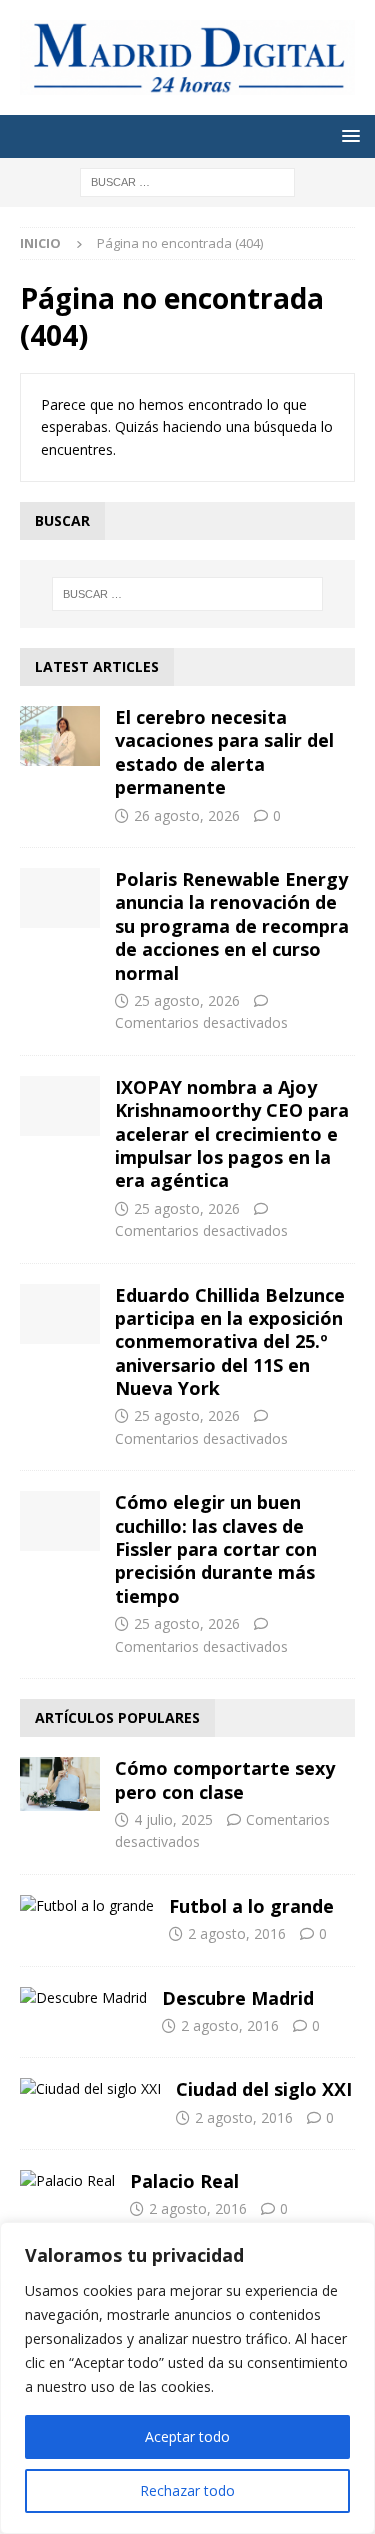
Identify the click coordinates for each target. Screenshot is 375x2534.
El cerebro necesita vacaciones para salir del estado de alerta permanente (224, 752)
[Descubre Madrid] (83, 1998)
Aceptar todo (187, 2436)
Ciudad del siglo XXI (264, 2089)
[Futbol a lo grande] (87, 1906)
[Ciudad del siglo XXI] (90, 2089)
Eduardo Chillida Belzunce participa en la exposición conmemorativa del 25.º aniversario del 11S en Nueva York (230, 1342)
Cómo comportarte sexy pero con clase (225, 1779)
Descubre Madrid (238, 1998)
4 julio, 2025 (173, 1819)
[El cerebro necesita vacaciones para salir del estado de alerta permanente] (60, 736)
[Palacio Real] (67, 2181)
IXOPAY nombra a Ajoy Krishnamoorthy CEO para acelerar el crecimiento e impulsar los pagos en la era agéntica (232, 1134)
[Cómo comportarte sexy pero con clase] (60, 1783)
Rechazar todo (187, 2490)
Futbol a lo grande (251, 1906)
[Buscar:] (187, 181)
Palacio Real (184, 2181)
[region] (187, 2378)
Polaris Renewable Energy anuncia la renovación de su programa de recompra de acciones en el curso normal (232, 926)
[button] (347, 135)
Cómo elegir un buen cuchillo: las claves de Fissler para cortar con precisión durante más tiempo (216, 1549)
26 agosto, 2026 (187, 815)
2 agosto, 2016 (237, 1933)
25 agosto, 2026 (187, 1000)
